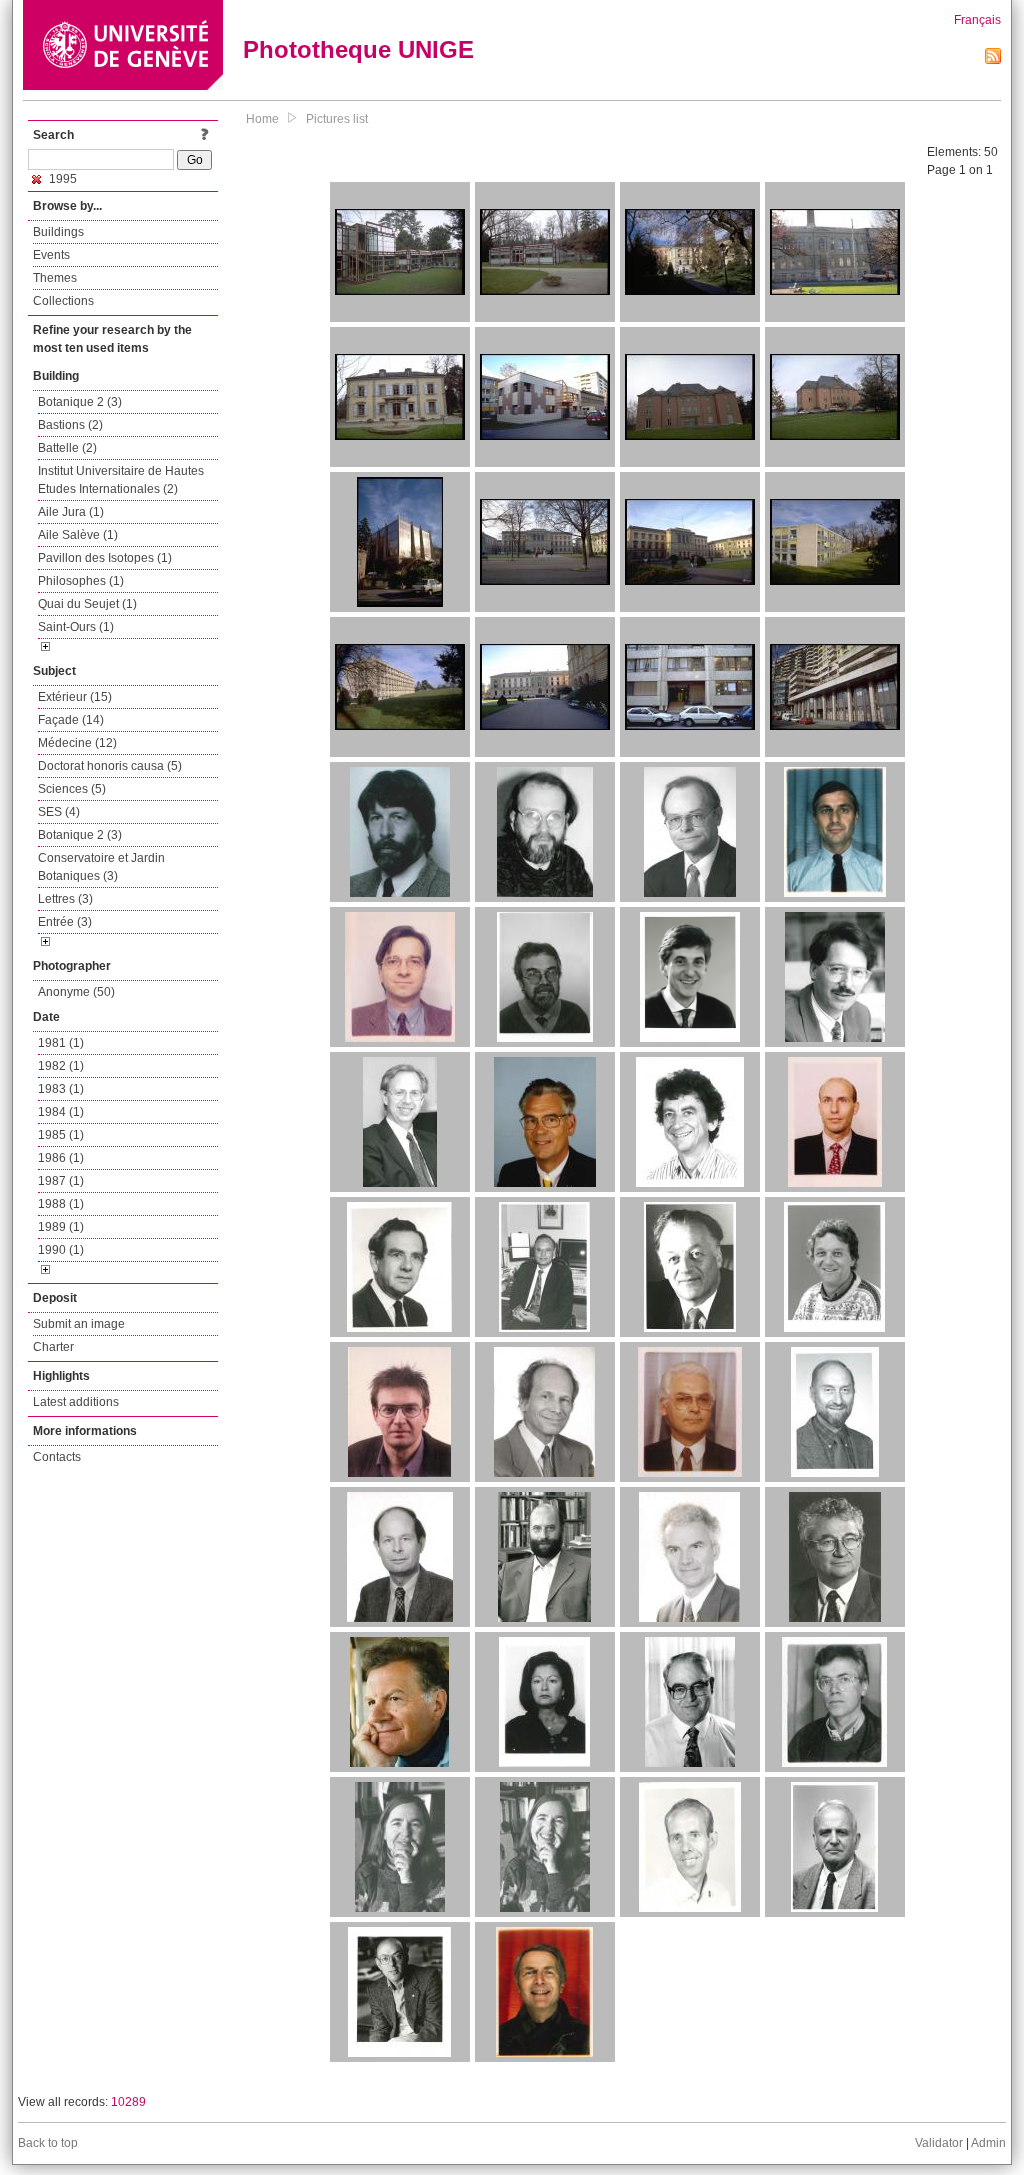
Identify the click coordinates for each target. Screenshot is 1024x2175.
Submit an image (79, 1324)
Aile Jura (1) (71, 512)
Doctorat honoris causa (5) (110, 766)
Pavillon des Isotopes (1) (105, 558)
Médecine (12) (77, 743)
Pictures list (337, 119)
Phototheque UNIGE (358, 49)
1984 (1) (61, 1112)
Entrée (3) (65, 922)
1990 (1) (61, 1250)
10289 (128, 2102)
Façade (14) (71, 720)
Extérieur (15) (75, 697)
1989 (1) (61, 1227)
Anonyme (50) (76, 992)
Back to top (48, 2143)
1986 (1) (61, 1158)
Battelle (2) (67, 448)
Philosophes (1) (81, 581)
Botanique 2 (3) (80, 402)
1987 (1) (61, 1181)
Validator (939, 2143)
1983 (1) (61, 1089)
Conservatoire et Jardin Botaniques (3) (101, 867)
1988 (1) (61, 1204)
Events (51, 255)
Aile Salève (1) (78, 535)
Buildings (58, 232)
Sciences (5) (72, 789)
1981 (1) (61, 1043)
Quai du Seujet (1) (87, 604)
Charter (53, 1347)
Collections (63, 301)
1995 (61, 179)
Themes (55, 278)
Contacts (57, 1457)
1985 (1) (61, 1135)
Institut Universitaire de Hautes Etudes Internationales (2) (121, 480)
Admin (988, 2143)
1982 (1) (61, 1066)
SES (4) (59, 812)
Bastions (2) (70, 425)
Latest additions (76, 1402)
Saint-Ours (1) (76, 627)
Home (262, 119)
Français (977, 20)
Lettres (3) (65, 899)
